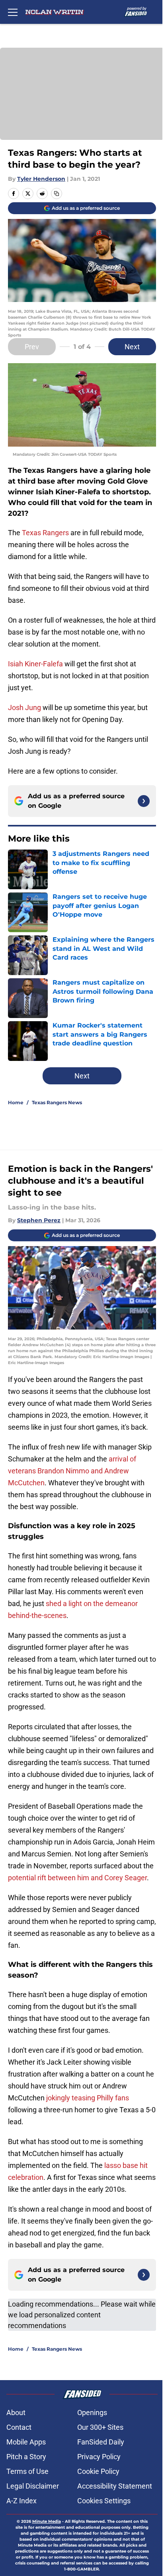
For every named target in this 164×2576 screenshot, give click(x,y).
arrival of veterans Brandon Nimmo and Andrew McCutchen (72, 1471)
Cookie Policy (98, 2471)
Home (16, 1102)
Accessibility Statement (115, 2486)
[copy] (57, 194)
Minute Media (47, 2521)
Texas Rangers (45, 533)
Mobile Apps (26, 2442)
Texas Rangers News (57, 1102)
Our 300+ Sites (100, 2427)
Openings (92, 2412)
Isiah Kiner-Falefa (35, 664)
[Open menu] (13, 12)
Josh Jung (24, 707)
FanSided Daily (101, 2442)
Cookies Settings (104, 2501)
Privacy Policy (99, 2457)
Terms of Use (27, 2471)
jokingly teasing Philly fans (88, 2098)
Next (132, 347)
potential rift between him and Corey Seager (77, 1878)
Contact (19, 2427)
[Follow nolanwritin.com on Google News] (144, 801)
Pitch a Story (26, 2457)
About (16, 2412)
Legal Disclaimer (33, 2486)
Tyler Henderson (41, 179)
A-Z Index (21, 2501)
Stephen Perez (39, 1220)
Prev (32, 347)
